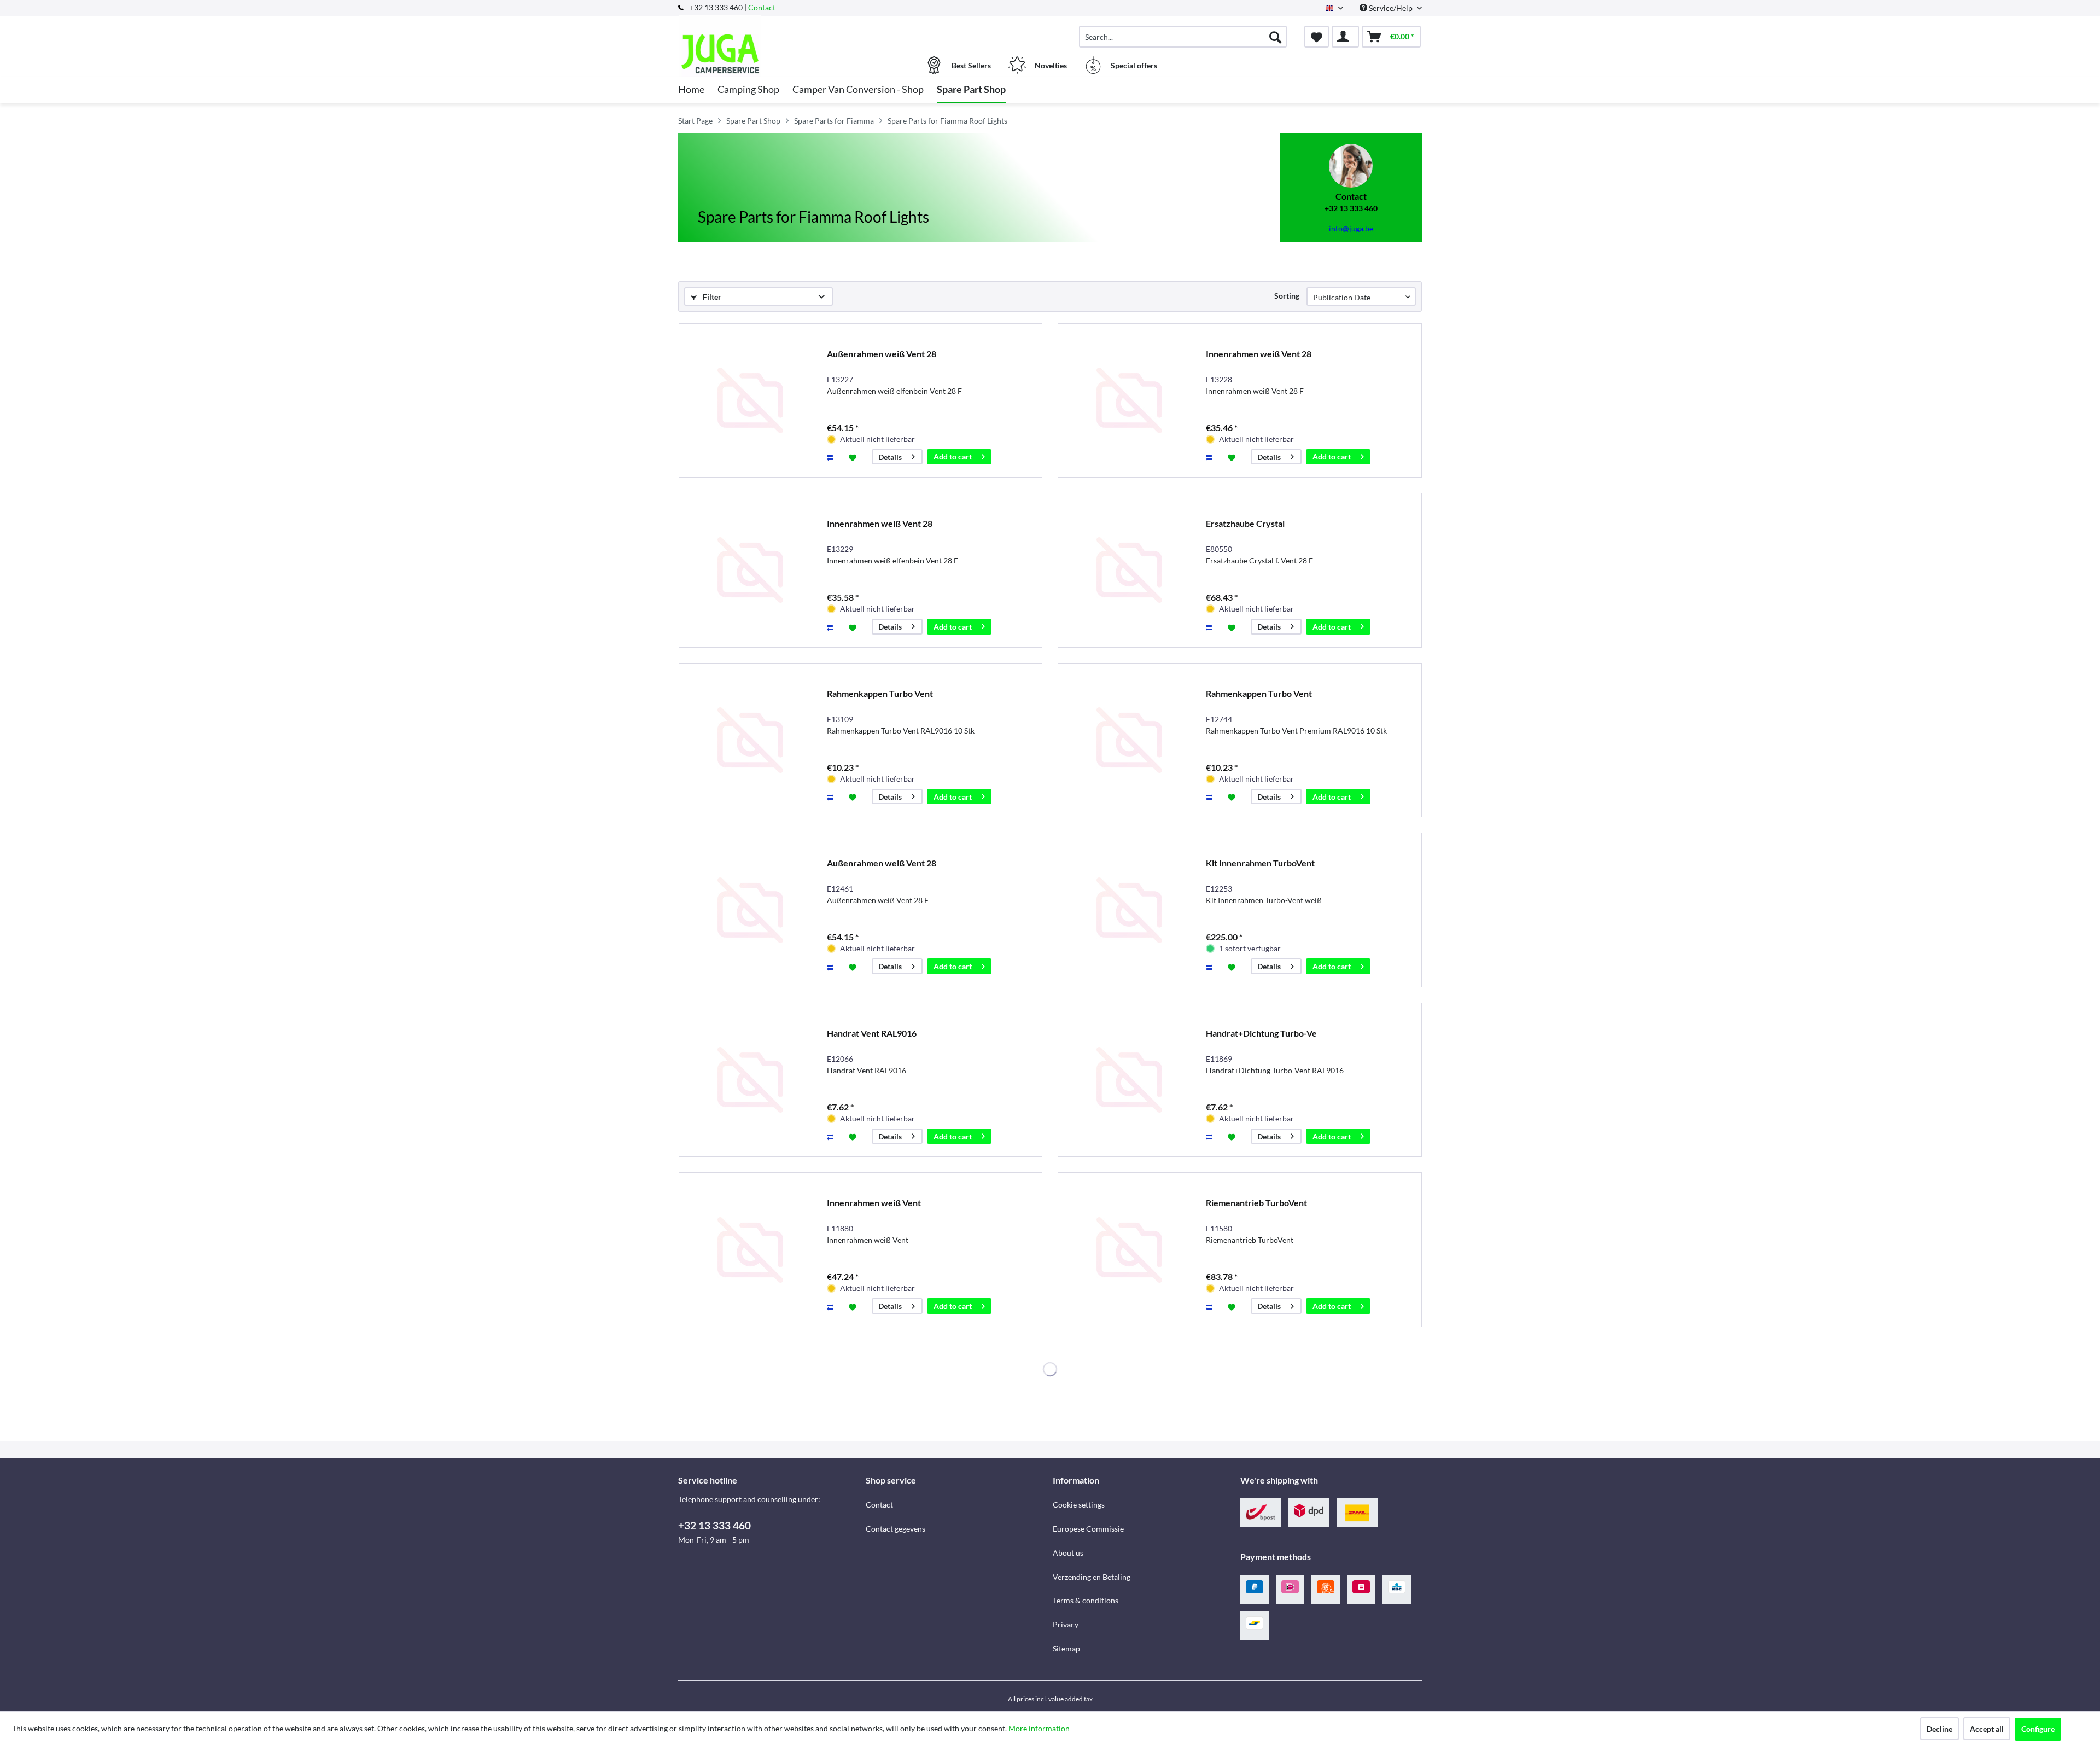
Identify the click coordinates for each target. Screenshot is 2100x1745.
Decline (1939, 1729)
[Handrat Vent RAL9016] (750, 1080)
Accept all (1987, 1729)
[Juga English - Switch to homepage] (771, 31)
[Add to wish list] (854, 457)
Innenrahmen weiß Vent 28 (1259, 354)
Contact (762, 7)
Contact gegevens (896, 1529)
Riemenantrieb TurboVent (1256, 1203)
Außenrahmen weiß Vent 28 (882, 354)
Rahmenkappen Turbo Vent (880, 693)
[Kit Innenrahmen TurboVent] (1129, 910)
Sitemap (1066, 1648)
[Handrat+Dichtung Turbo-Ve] (1129, 1080)
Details (890, 457)
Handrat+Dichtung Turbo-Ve (1261, 1033)
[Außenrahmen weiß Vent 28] (750, 401)
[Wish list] (1317, 37)
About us (1068, 1553)
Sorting (1287, 296)
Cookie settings (1079, 1505)
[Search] (1275, 37)
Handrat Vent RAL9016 (872, 1033)
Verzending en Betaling (1092, 1577)
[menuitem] (1183, 37)
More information (1039, 1728)
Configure (2038, 1729)
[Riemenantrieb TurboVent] (1129, 1250)
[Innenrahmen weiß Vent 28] (1129, 401)
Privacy (1066, 1624)
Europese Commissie (1088, 1529)
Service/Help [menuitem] (1391, 8)
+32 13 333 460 (714, 1525)
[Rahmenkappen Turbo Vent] (750, 740)
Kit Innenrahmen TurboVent (1260, 863)
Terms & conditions (1086, 1600)
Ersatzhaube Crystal (1245, 523)
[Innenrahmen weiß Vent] (750, 1250)
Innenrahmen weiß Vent (874, 1203)
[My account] (1345, 37)
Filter (711, 297)
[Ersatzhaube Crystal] (1129, 570)
